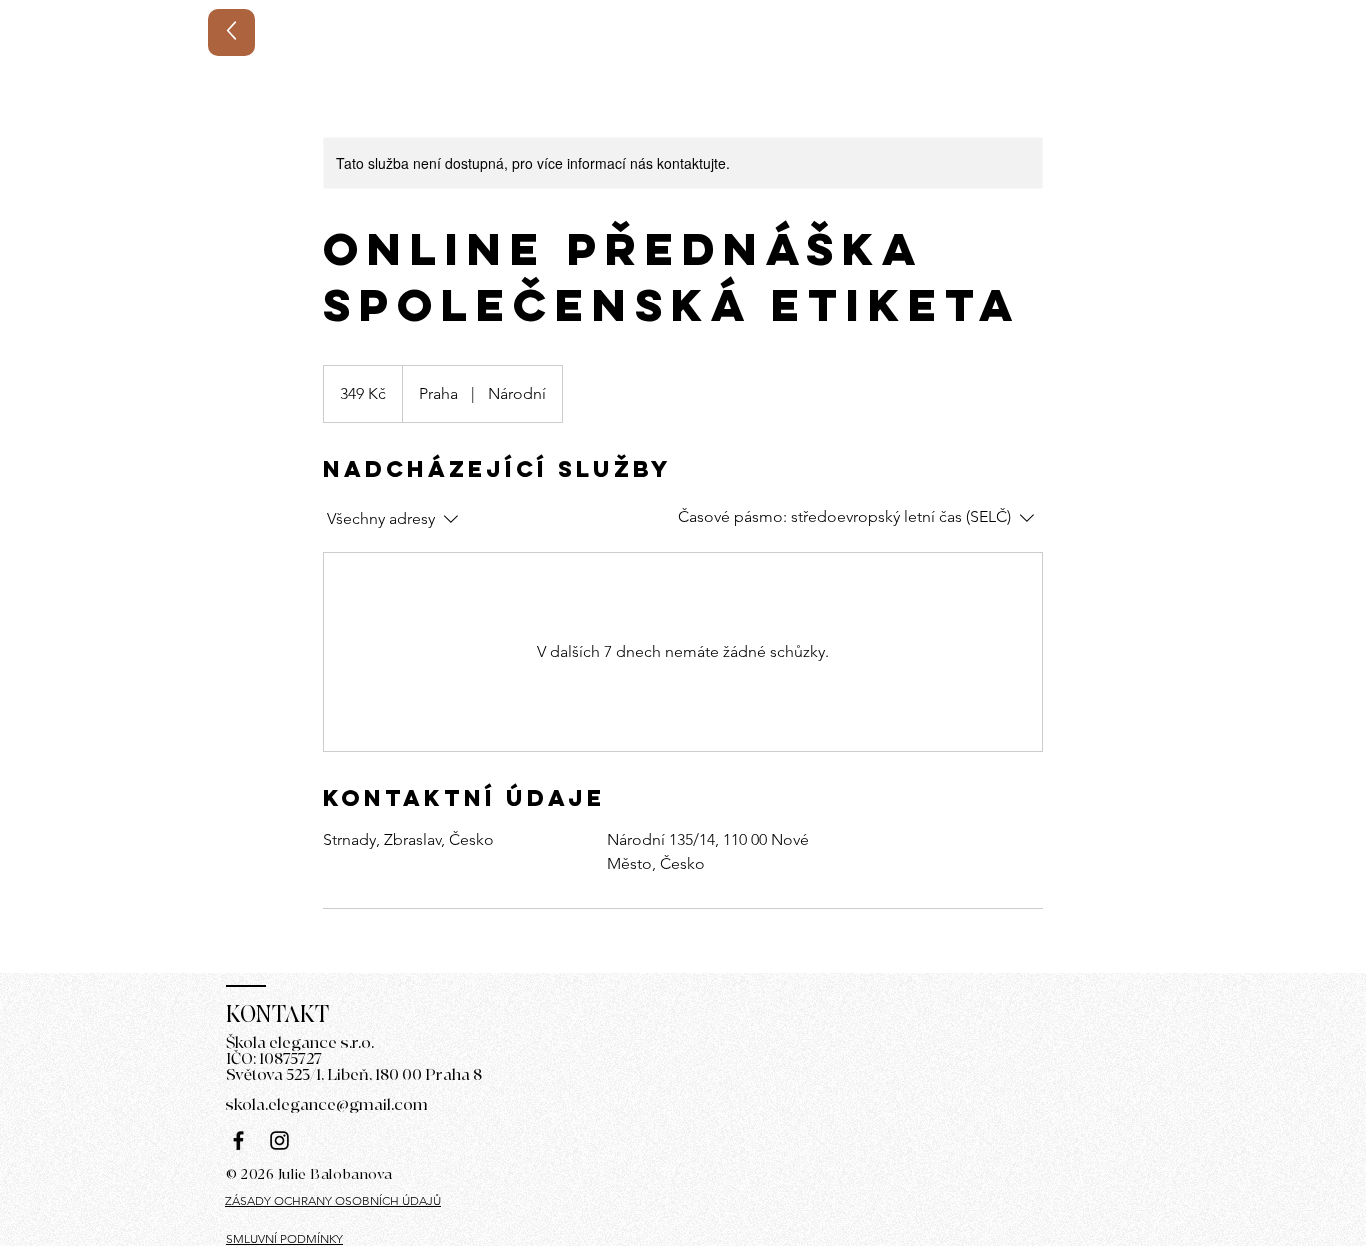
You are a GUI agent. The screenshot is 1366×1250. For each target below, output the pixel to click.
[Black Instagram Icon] (279, 1140)
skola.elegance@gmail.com (326, 1105)
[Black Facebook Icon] (238, 1140)
